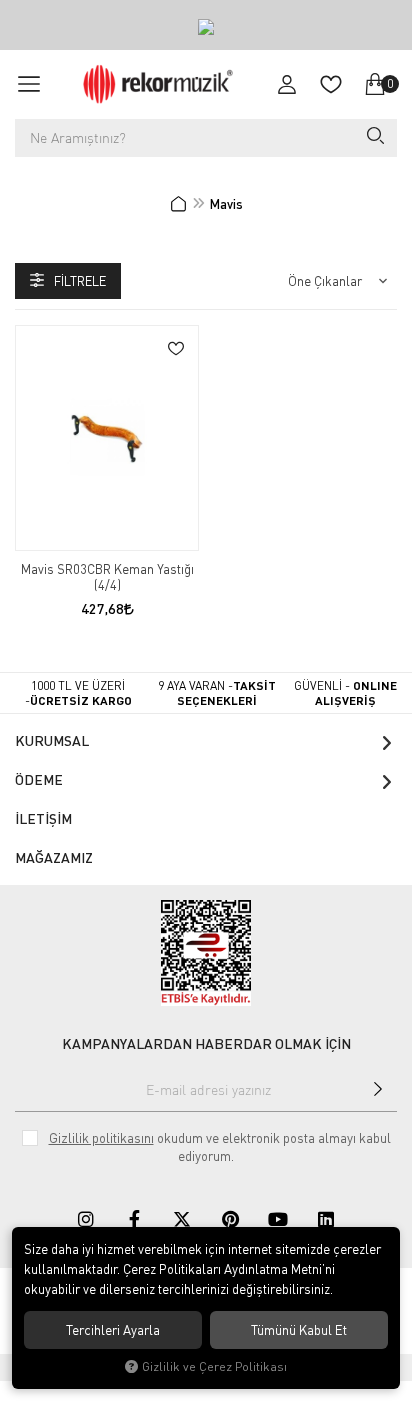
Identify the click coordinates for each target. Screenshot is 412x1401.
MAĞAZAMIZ (54, 857)
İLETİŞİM (43, 818)
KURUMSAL (52, 740)
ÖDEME (39, 779)
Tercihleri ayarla (113, 1330)
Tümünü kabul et (299, 1330)
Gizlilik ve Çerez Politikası (214, 1366)
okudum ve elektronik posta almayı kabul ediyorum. (220, 1147)
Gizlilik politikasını (101, 1138)
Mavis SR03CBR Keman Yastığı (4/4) (107, 577)
